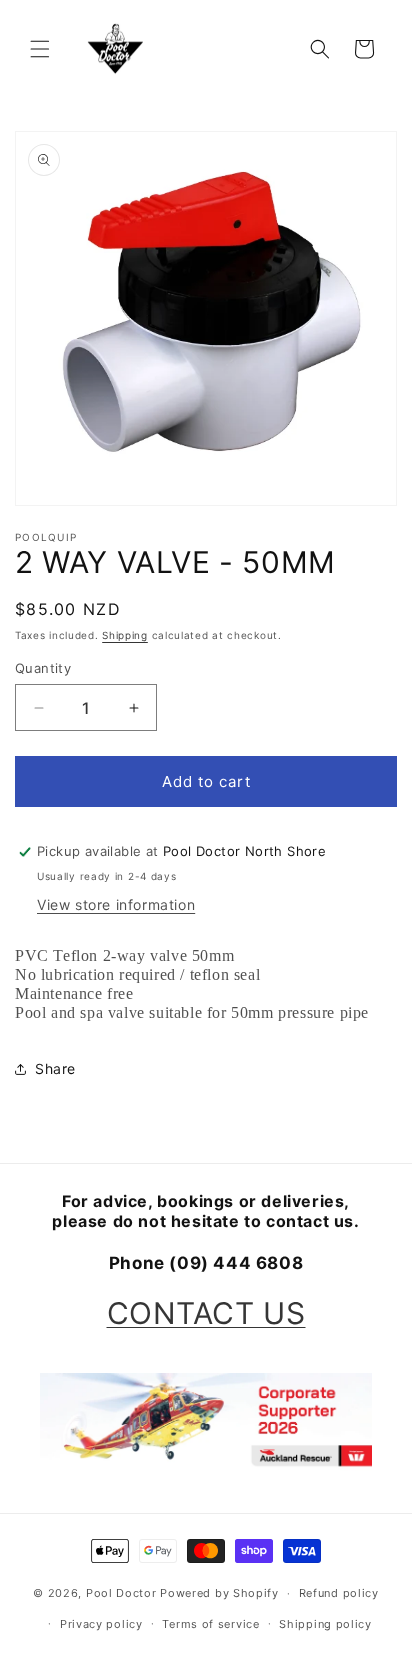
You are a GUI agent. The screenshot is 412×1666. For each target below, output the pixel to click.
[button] (40, 49)
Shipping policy (325, 1624)
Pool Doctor (121, 1593)
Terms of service (210, 1624)
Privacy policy (101, 1624)
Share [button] (55, 1068)
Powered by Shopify (219, 1593)
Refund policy (339, 1593)
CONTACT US (206, 1313)
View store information (116, 904)
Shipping (125, 635)
